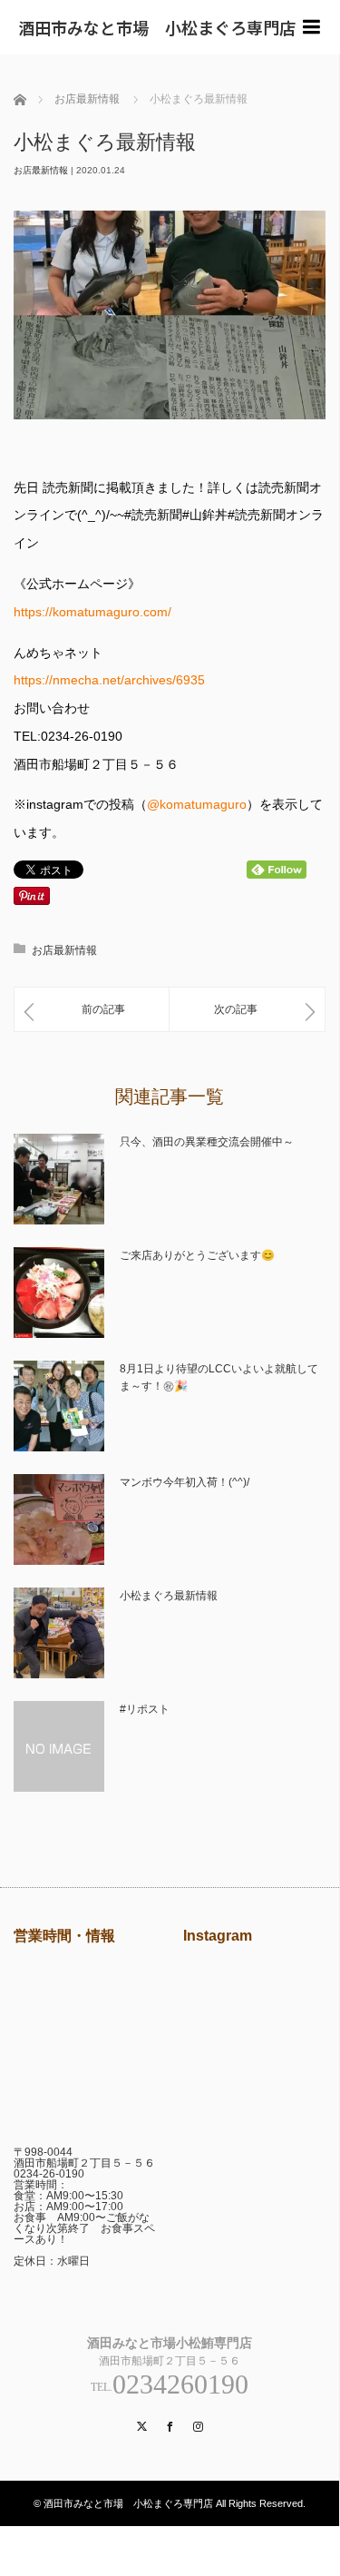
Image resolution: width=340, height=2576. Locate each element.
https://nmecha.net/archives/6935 (109, 680)
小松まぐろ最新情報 (169, 1596)
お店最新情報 (41, 170)
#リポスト (145, 1709)
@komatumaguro (197, 804)
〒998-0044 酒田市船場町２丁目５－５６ (84, 2158)
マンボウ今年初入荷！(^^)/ (185, 1482)
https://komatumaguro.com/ (92, 612)
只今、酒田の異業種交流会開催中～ (207, 1142)
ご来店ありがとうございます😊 (197, 1255)
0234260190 (180, 2384)
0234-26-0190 (49, 2174)
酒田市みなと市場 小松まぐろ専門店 (157, 27)
